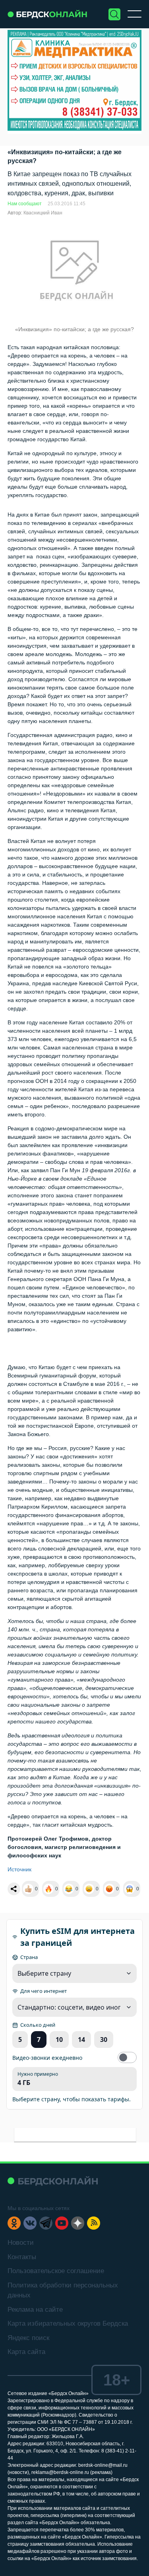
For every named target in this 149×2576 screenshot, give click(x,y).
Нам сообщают (25, 204)
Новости (21, 2243)
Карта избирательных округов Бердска (68, 2324)
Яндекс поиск (28, 2338)
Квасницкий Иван (43, 213)
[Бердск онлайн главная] (53, 2181)
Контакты (22, 2257)
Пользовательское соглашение (56, 2271)
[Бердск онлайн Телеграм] (46, 2223)
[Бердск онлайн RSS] (94, 2223)
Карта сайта (26, 2352)
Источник (19, 1869)
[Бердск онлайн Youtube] (62, 2223)
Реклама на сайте (35, 2310)
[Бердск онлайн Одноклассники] (14, 2223)
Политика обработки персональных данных (63, 2290)
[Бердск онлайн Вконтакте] (30, 2223)
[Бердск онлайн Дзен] (78, 2223)
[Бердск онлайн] (47, 14)
